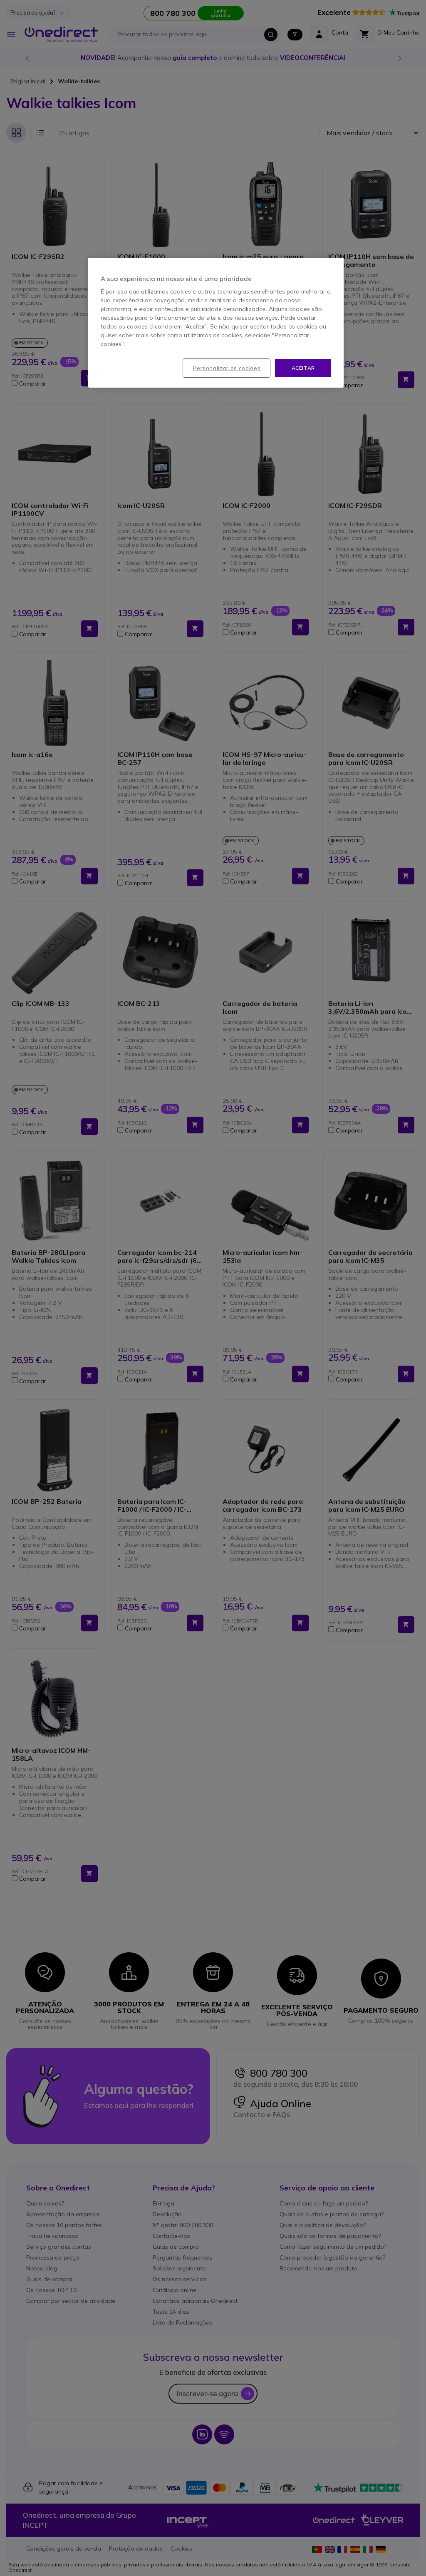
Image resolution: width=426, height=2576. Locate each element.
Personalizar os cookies (227, 368)
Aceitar (303, 368)
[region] (216, 323)
